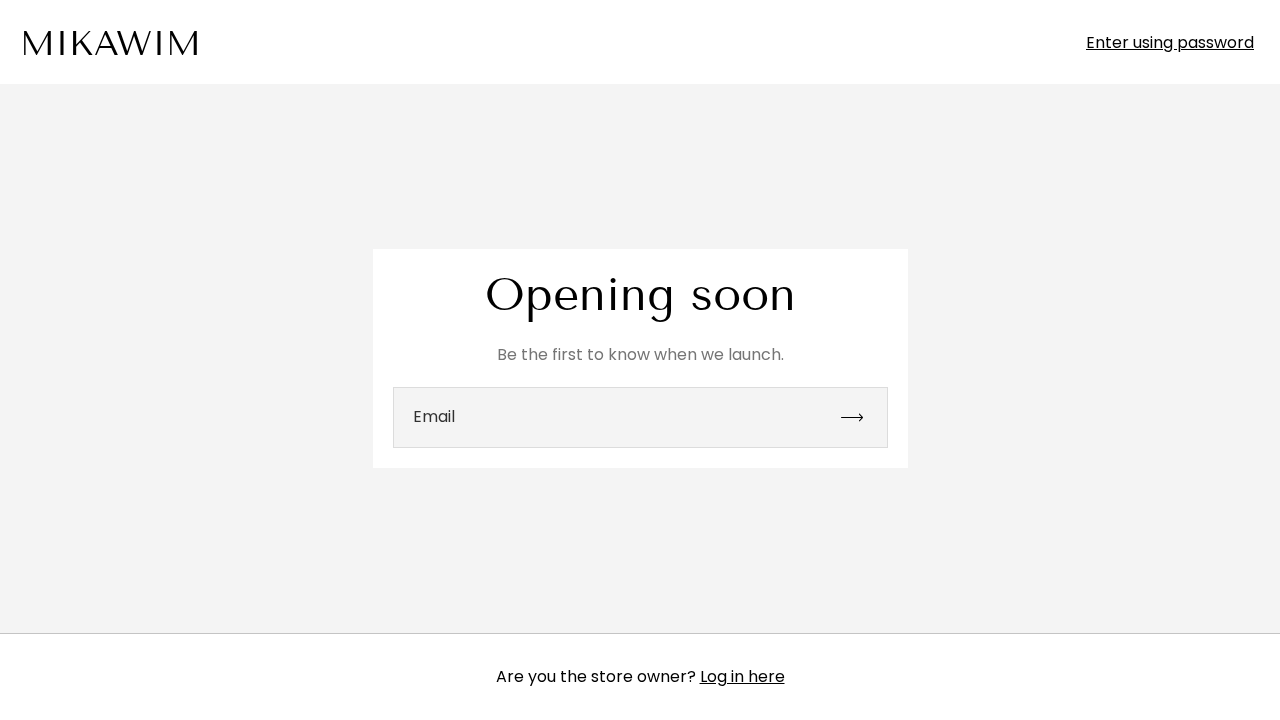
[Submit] (861, 417)
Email (434, 417)
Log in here (742, 676)
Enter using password (1170, 43)
